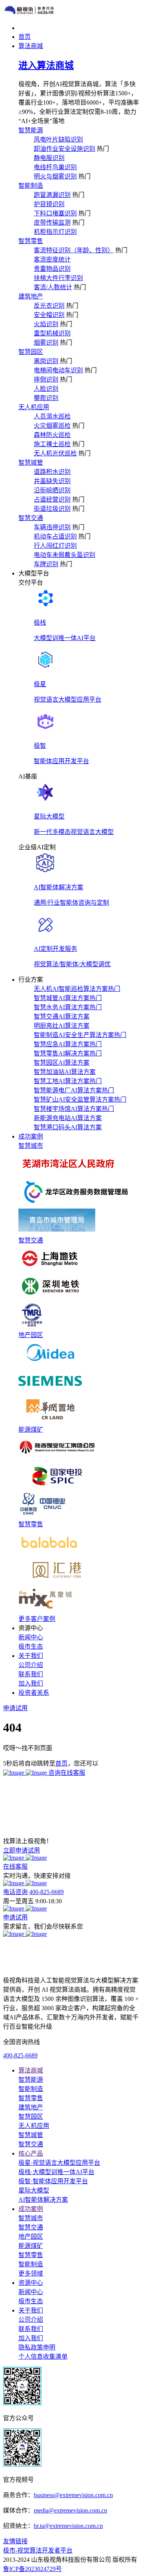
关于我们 (31, 2310)
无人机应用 (34, 407)
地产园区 (31, 1335)
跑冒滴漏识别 (52, 195)
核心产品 (31, 2153)
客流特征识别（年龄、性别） (74, 250)
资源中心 (31, 2283)
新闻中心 (31, 1637)
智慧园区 (31, 352)
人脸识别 (46, 389)
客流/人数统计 (53, 287)
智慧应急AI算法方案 (68, 1044)
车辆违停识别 (52, 527)
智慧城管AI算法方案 (68, 998)
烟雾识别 (46, 343)
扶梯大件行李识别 (58, 278)
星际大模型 (34, 2190)
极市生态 (31, 1646)
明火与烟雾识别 (55, 176)
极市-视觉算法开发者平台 (38, 2550)
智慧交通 (31, 518)
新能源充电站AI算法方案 (68, 1118)
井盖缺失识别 (52, 481)
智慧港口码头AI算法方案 (68, 1127)
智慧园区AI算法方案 (62, 1063)
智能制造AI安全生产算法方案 (80, 1035)
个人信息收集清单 (43, 2357)
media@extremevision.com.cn (70, 2510)
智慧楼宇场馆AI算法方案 (74, 1109)
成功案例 (31, 2209)
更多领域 (31, 2273)
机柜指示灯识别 (55, 232)
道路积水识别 (52, 472)
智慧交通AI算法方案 (62, 1016)
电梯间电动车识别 (58, 370)
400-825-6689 (46, 1892)
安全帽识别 (49, 315)
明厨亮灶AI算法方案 (62, 1026)
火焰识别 (46, 324)
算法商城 (31, 2070)
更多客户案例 (37, 1619)
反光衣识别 (49, 306)
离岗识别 (46, 361)
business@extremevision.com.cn (73, 2495)
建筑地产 (31, 296)
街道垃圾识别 (52, 509)
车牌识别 (46, 564)
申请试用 (15, 1917)
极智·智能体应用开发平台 (53, 2181)
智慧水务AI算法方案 (68, 1007)
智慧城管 (31, 463)
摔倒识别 (46, 379)
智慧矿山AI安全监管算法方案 (80, 1100)
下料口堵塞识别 (55, 213)
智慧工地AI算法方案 (68, 1081)
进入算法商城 (46, 65)
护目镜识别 (49, 204)
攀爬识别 (46, 398)
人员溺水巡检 (52, 416)
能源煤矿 (31, 1430)
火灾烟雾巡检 (52, 426)
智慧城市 (31, 1146)
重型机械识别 (52, 333)
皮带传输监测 (52, 223)
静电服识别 (49, 158)
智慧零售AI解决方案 (68, 1053)
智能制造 (31, 186)
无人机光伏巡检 (55, 453)
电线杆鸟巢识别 (55, 167)
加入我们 (31, 1683)
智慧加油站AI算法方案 (65, 1072)
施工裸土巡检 (52, 444)
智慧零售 (31, 241)
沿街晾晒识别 (52, 490)
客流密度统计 (52, 259)
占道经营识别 (52, 499)
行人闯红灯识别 (55, 546)
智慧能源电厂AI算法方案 (74, 1090)
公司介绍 (31, 1665)
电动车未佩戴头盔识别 (65, 555)
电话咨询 (15, 1892)
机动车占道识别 (55, 536)
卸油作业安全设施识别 (65, 149)
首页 (61, 1763)
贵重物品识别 (52, 269)
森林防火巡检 (52, 435)
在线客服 (15, 1867)
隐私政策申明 (37, 2347)
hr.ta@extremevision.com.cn (68, 2526)
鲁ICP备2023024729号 (32, 2569)
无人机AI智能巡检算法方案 (77, 989)
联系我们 (31, 1674)
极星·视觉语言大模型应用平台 (59, 2163)
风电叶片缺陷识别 (58, 139)
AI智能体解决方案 (43, 2200)
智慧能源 (31, 130)
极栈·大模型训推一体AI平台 (56, 2172)
